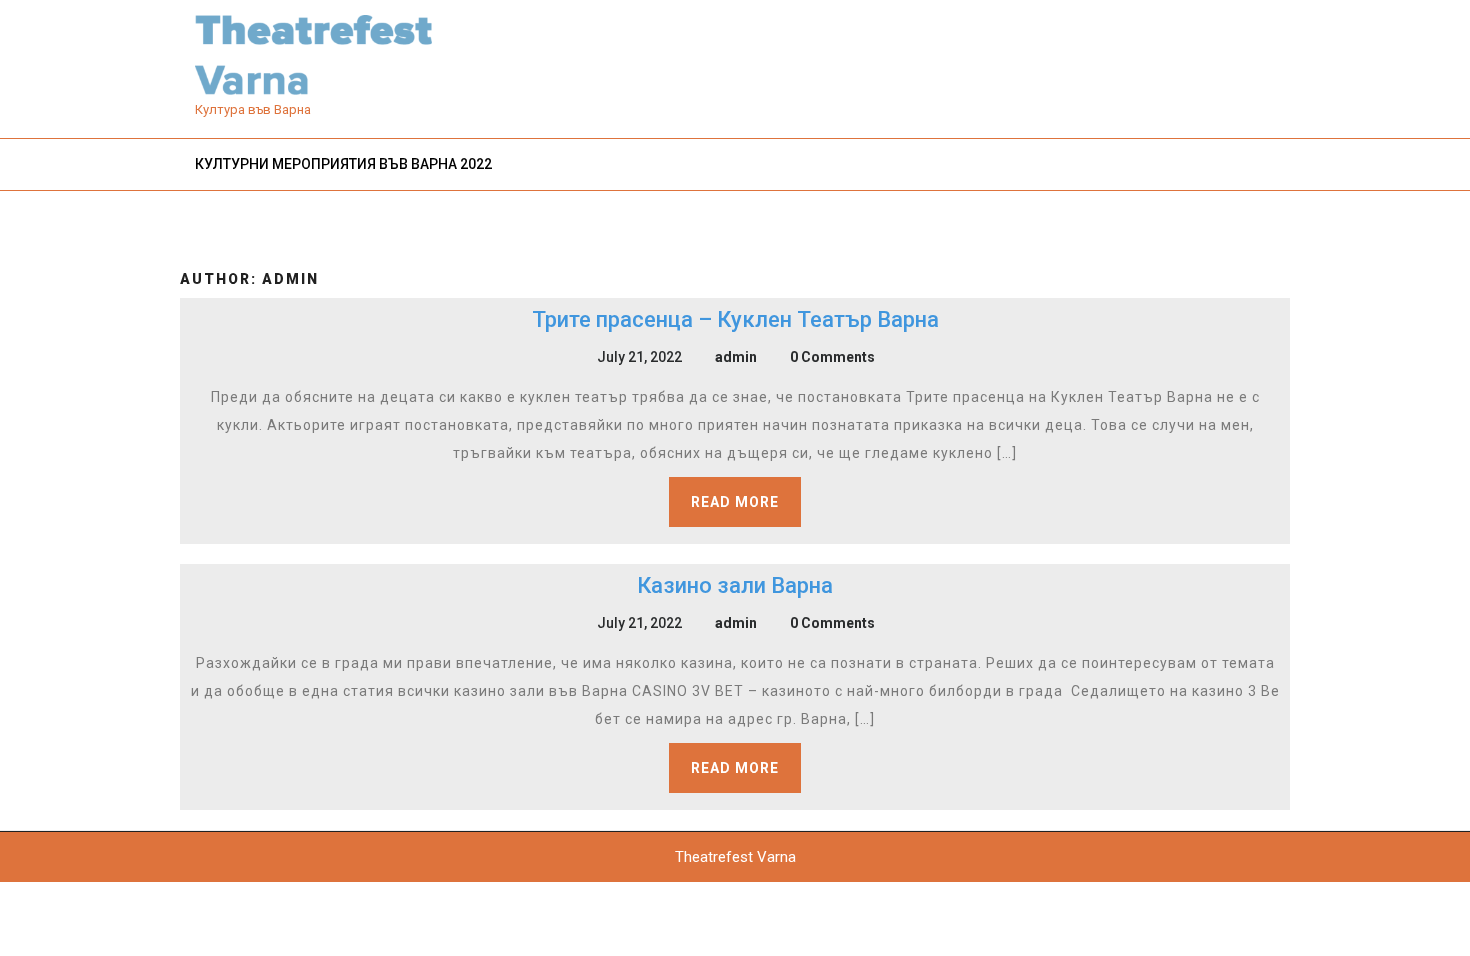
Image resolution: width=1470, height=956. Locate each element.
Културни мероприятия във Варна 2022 (343, 164)
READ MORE (735, 502)
